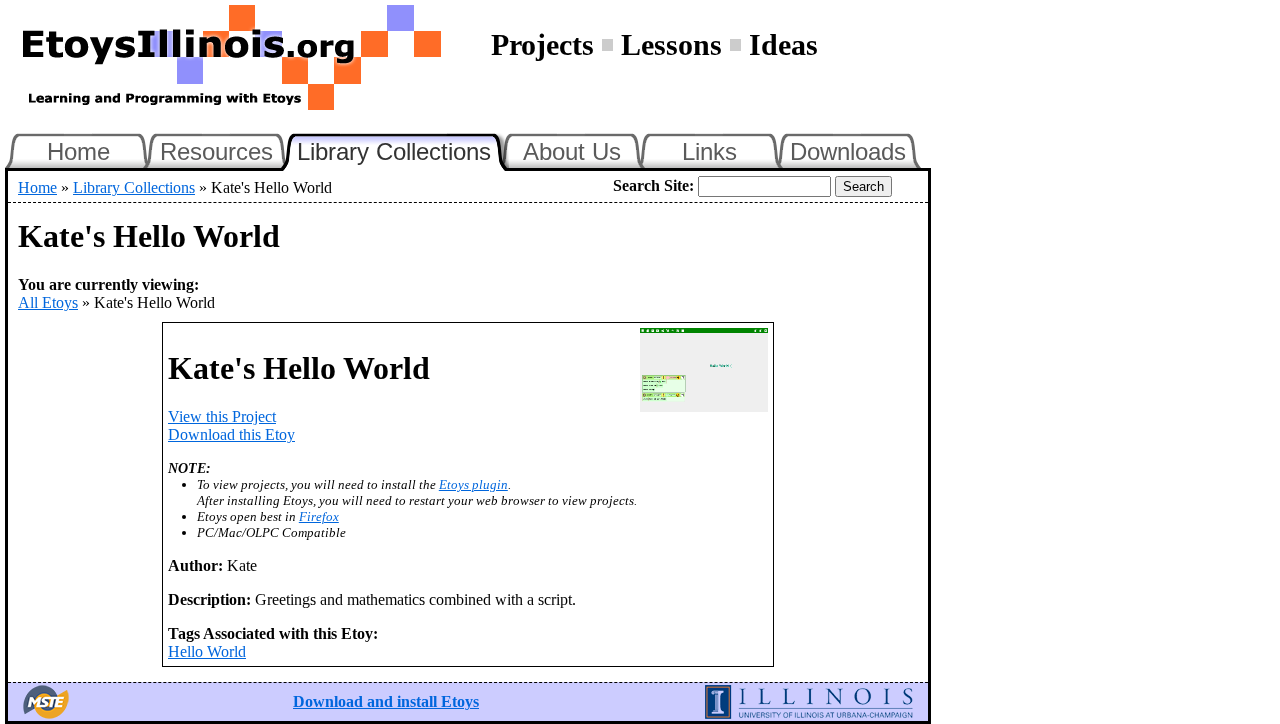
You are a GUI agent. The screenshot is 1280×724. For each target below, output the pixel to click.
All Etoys (48, 302)
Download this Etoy (231, 434)
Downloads (848, 151)
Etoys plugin (473, 484)
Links (709, 151)
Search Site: (653, 185)
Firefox (319, 516)
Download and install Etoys (386, 701)
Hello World (207, 651)
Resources (216, 151)
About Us (572, 151)
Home (78, 151)
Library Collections (403, 149)
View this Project (222, 416)
